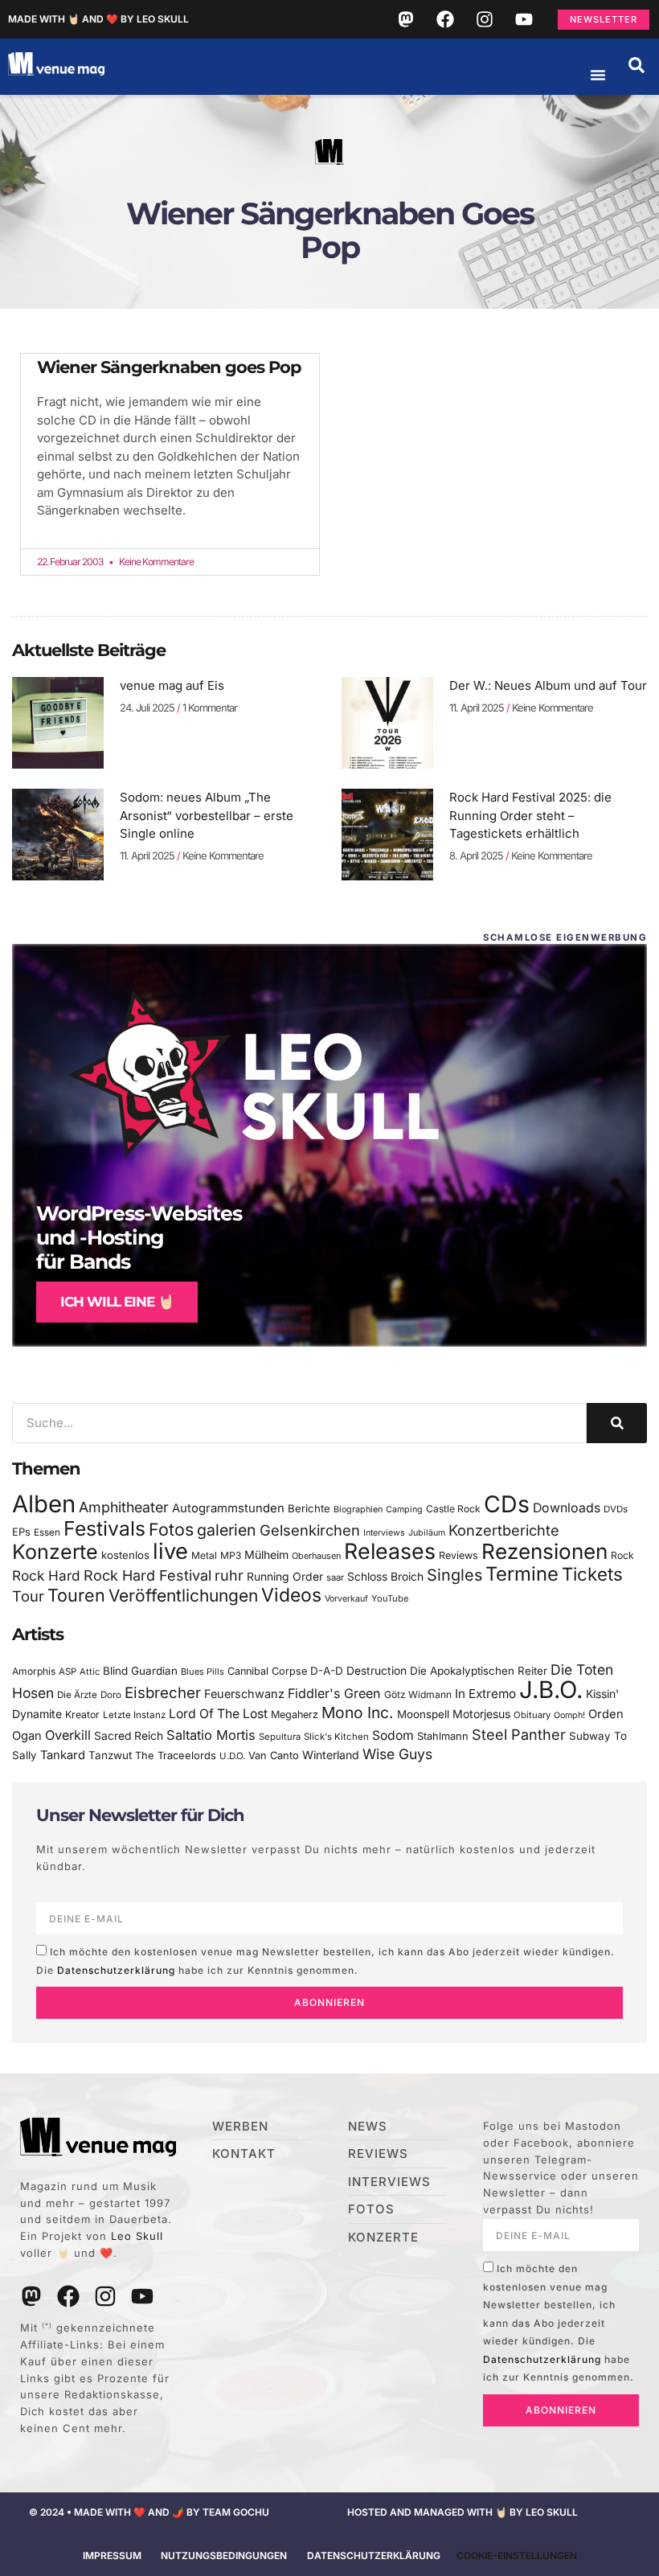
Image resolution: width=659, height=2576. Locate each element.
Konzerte (55, 1552)
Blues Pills (203, 1672)
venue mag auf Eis (172, 685)
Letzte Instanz (134, 1715)
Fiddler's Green (334, 1693)
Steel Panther (519, 1734)
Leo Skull (137, 2236)
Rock (622, 1555)
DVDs (616, 1509)
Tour (28, 1596)
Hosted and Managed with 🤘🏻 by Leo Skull (463, 2512)
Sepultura (280, 1737)
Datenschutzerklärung (116, 1970)
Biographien (358, 1510)
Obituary (532, 1715)
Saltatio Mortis (211, 1735)
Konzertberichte (504, 1530)
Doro (111, 1695)
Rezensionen (544, 1551)
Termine (522, 1574)
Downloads (567, 1508)
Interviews (384, 1533)
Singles (454, 1575)
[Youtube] (524, 19)
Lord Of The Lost (218, 1714)
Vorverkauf (346, 1599)
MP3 (231, 1555)
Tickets (592, 1574)
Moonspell (423, 1714)
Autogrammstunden (228, 1508)
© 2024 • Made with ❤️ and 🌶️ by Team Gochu (149, 2512)
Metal (204, 1555)
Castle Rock (453, 1509)
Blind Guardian (140, 1671)
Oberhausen (316, 1556)
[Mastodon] (406, 19)
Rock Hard (46, 1575)
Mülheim (266, 1555)
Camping (404, 1510)
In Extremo (485, 1694)
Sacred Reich (129, 1736)
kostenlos (125, 1555)
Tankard (63, 1755)
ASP (68, 1672)
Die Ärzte (77, 1695)
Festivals (104, 1528)
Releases (390, 1551)
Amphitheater (124, 1507)
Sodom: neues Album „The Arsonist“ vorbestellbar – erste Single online (207, 815)
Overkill (68, 1735)
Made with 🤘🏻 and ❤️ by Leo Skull (98, 19)
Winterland (331, 1755)
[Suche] (617, 1423)
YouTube (390, 1598)
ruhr (229, 1575)
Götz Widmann (418, 1694)
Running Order (285, 1577)
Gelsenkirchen (310, 1530)
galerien (227, 1530)
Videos (291, 1595)
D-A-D (327, 1671)
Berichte (309, 1508)
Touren (76, 1595)
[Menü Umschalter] (598, 75)
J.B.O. (551, 1690)
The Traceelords (176, 1756)
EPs (21, 1532)
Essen (47, 1532)
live (170, 1551)
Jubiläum (427, 1533)
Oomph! (569, 1715)
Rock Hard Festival (147, 1575)
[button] (636, 65)
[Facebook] (445, 19)
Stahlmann (443, 1736)
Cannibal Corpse (267, 1671)
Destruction (377, 1671)
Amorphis (34, 1671)
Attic (90, 1672)
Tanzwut (110, 1755)
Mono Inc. (358, 1713)
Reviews (458, 1555)
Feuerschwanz (244, 1694)
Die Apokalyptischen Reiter (479, 1671)
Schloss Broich (385, 1577)
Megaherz (295, 1715)
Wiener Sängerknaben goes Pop (169, 367)
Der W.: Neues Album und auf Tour (548, 685)
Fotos (171, 1529)
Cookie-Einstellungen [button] (517, 2555)
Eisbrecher (163, 1693)
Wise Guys (397, 1754)
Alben (44, 1504)
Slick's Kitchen (336, 1737)
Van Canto (274, 1756)
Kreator (82, 1715)
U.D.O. (232, 1756)
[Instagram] (485, 19)
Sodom (393, 1735)
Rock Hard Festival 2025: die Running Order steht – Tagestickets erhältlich (530, 815)
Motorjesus (481, 1714)
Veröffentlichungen (183, 1596)
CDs (507, 1504)
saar (335, 1577)
